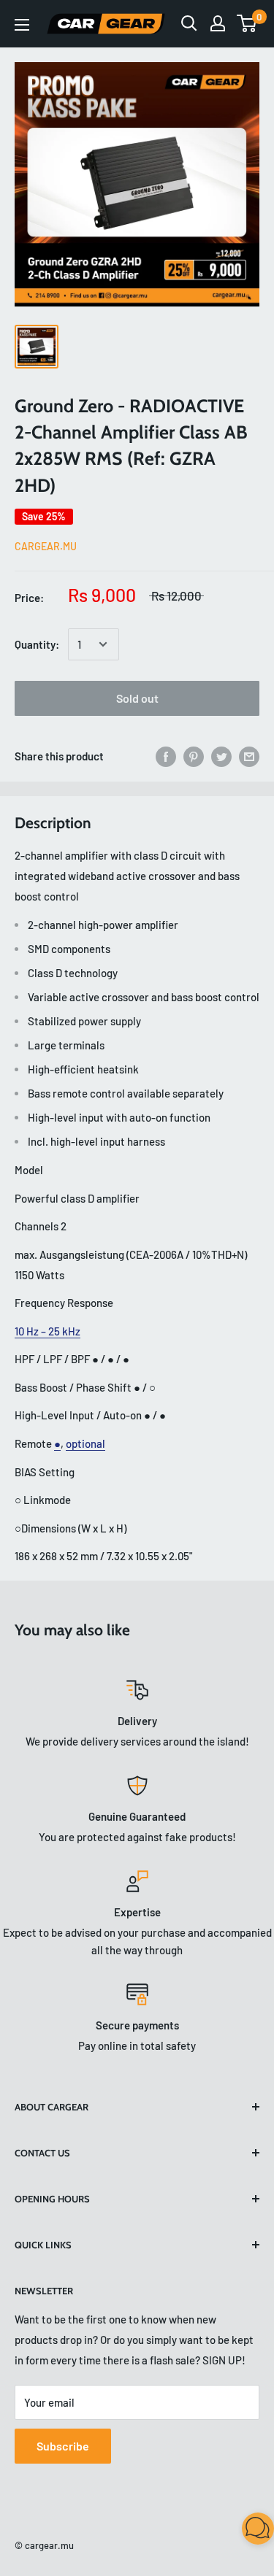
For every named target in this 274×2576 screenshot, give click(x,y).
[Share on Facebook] (166, 756)
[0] (247, 23)
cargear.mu (46, 546)
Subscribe (63, 2446)
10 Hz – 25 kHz (47, 1331)
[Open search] (189, 23)
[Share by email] (249, 756)
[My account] (218, 23)
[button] (258, 2531)
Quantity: (37, 644)
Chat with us (242, 2544)
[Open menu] (22, 25)
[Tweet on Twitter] (221, 756)
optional (85, 1443)
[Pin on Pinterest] (194, 756)
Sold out (137, 698)
